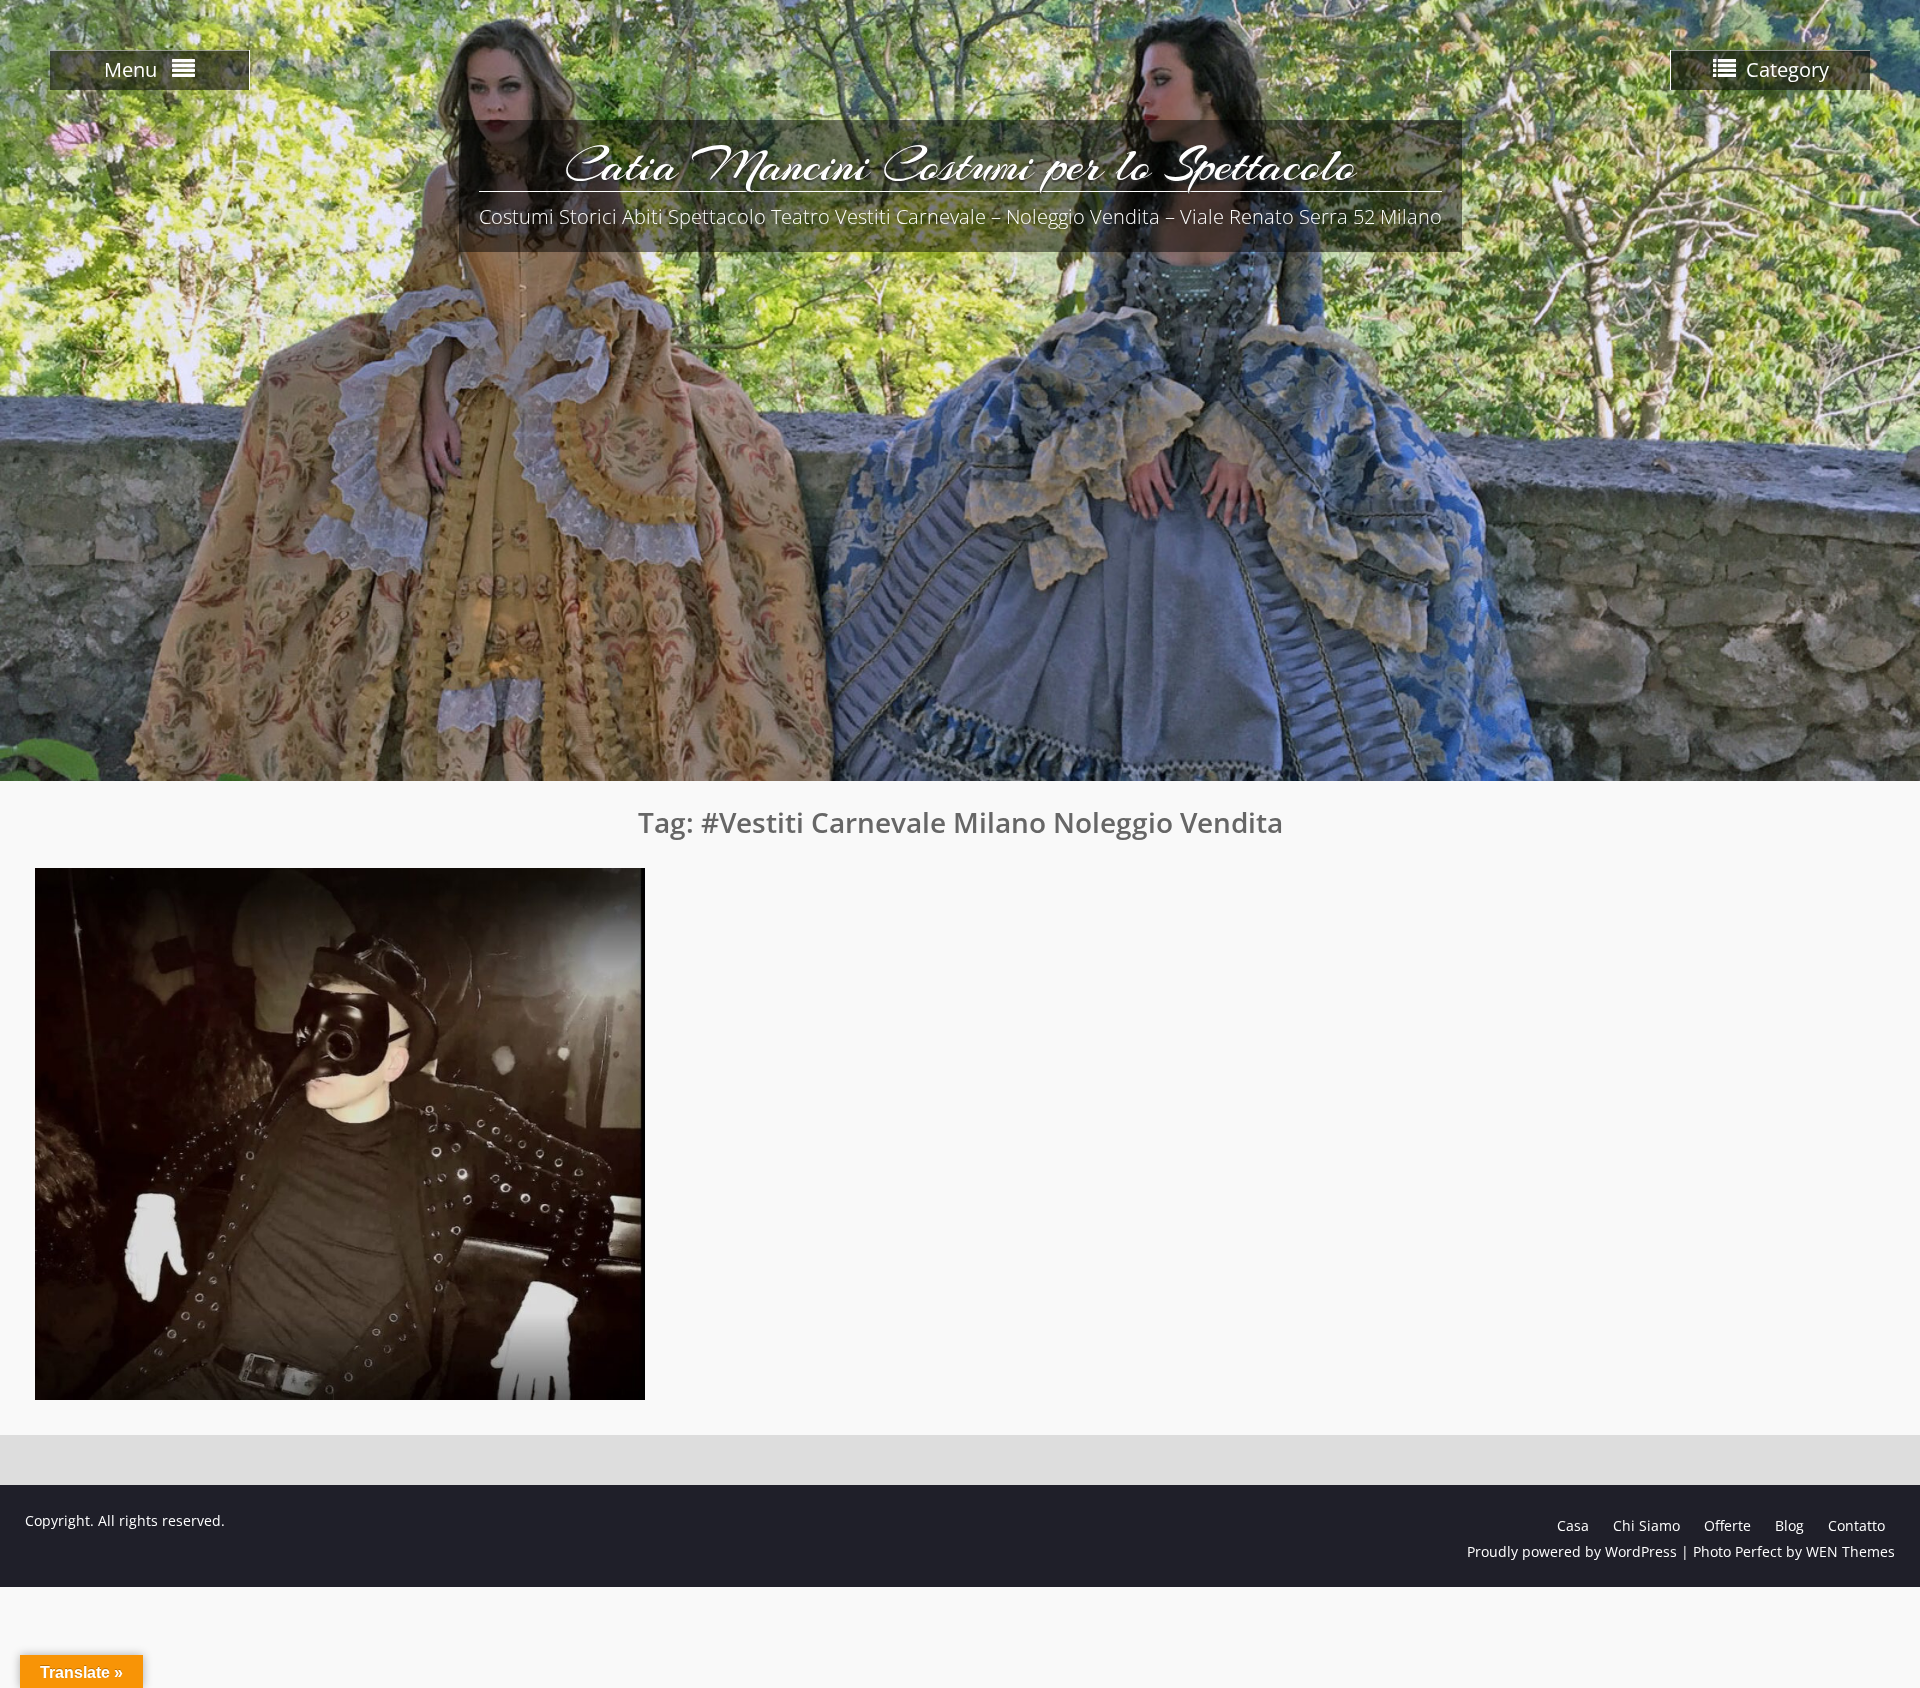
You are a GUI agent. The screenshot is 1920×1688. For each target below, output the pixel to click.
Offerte (1727, 1525)
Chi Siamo (1646, 1525)
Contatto (1856, 1525)
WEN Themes (1850, 1551)
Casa (1573, 1525)
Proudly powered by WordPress (1572, 1551)
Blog (1789, 1525)
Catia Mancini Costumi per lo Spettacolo (960, 165)
